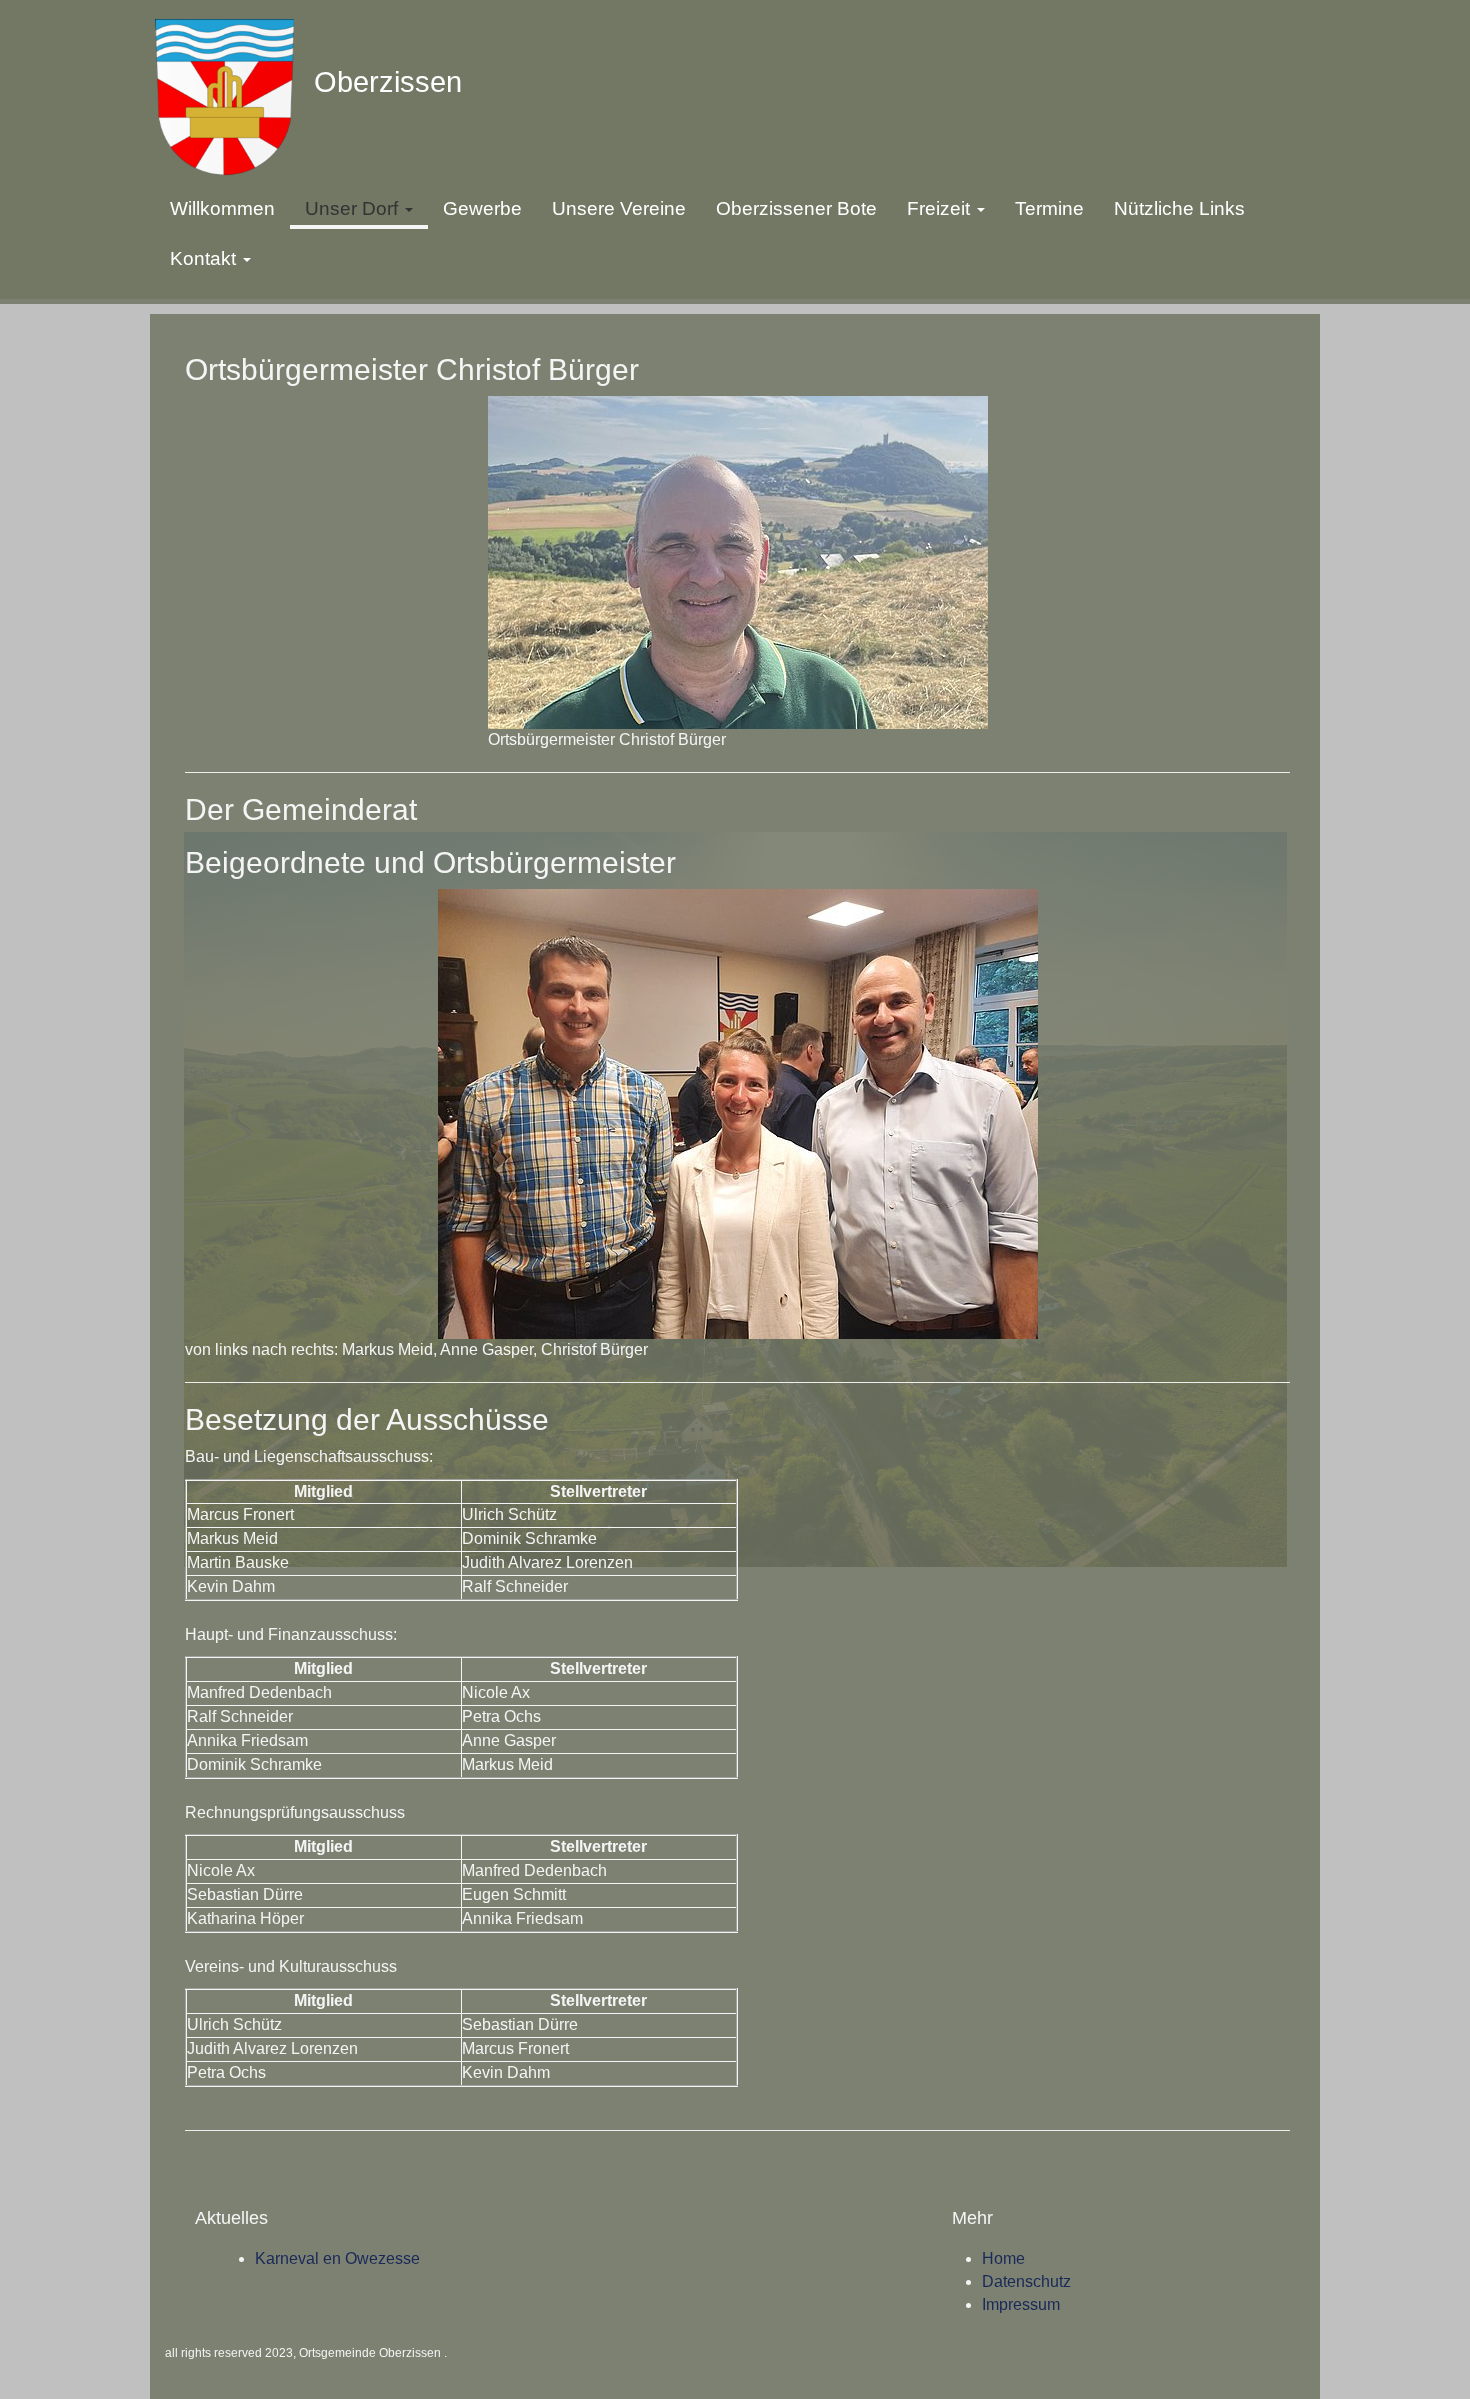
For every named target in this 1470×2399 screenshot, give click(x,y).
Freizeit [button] (941, 208)
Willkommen (222, 208)
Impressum (1021, 2304)
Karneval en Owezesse (337, 2258)
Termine (1049, 208)
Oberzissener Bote (796, 208)
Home (1003, 2258)
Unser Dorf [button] (354, 208)
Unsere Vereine (619, 208)
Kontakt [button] (205, 258)
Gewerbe (482, 208)
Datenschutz (1026, 2281)
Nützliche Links (1179, 208)
